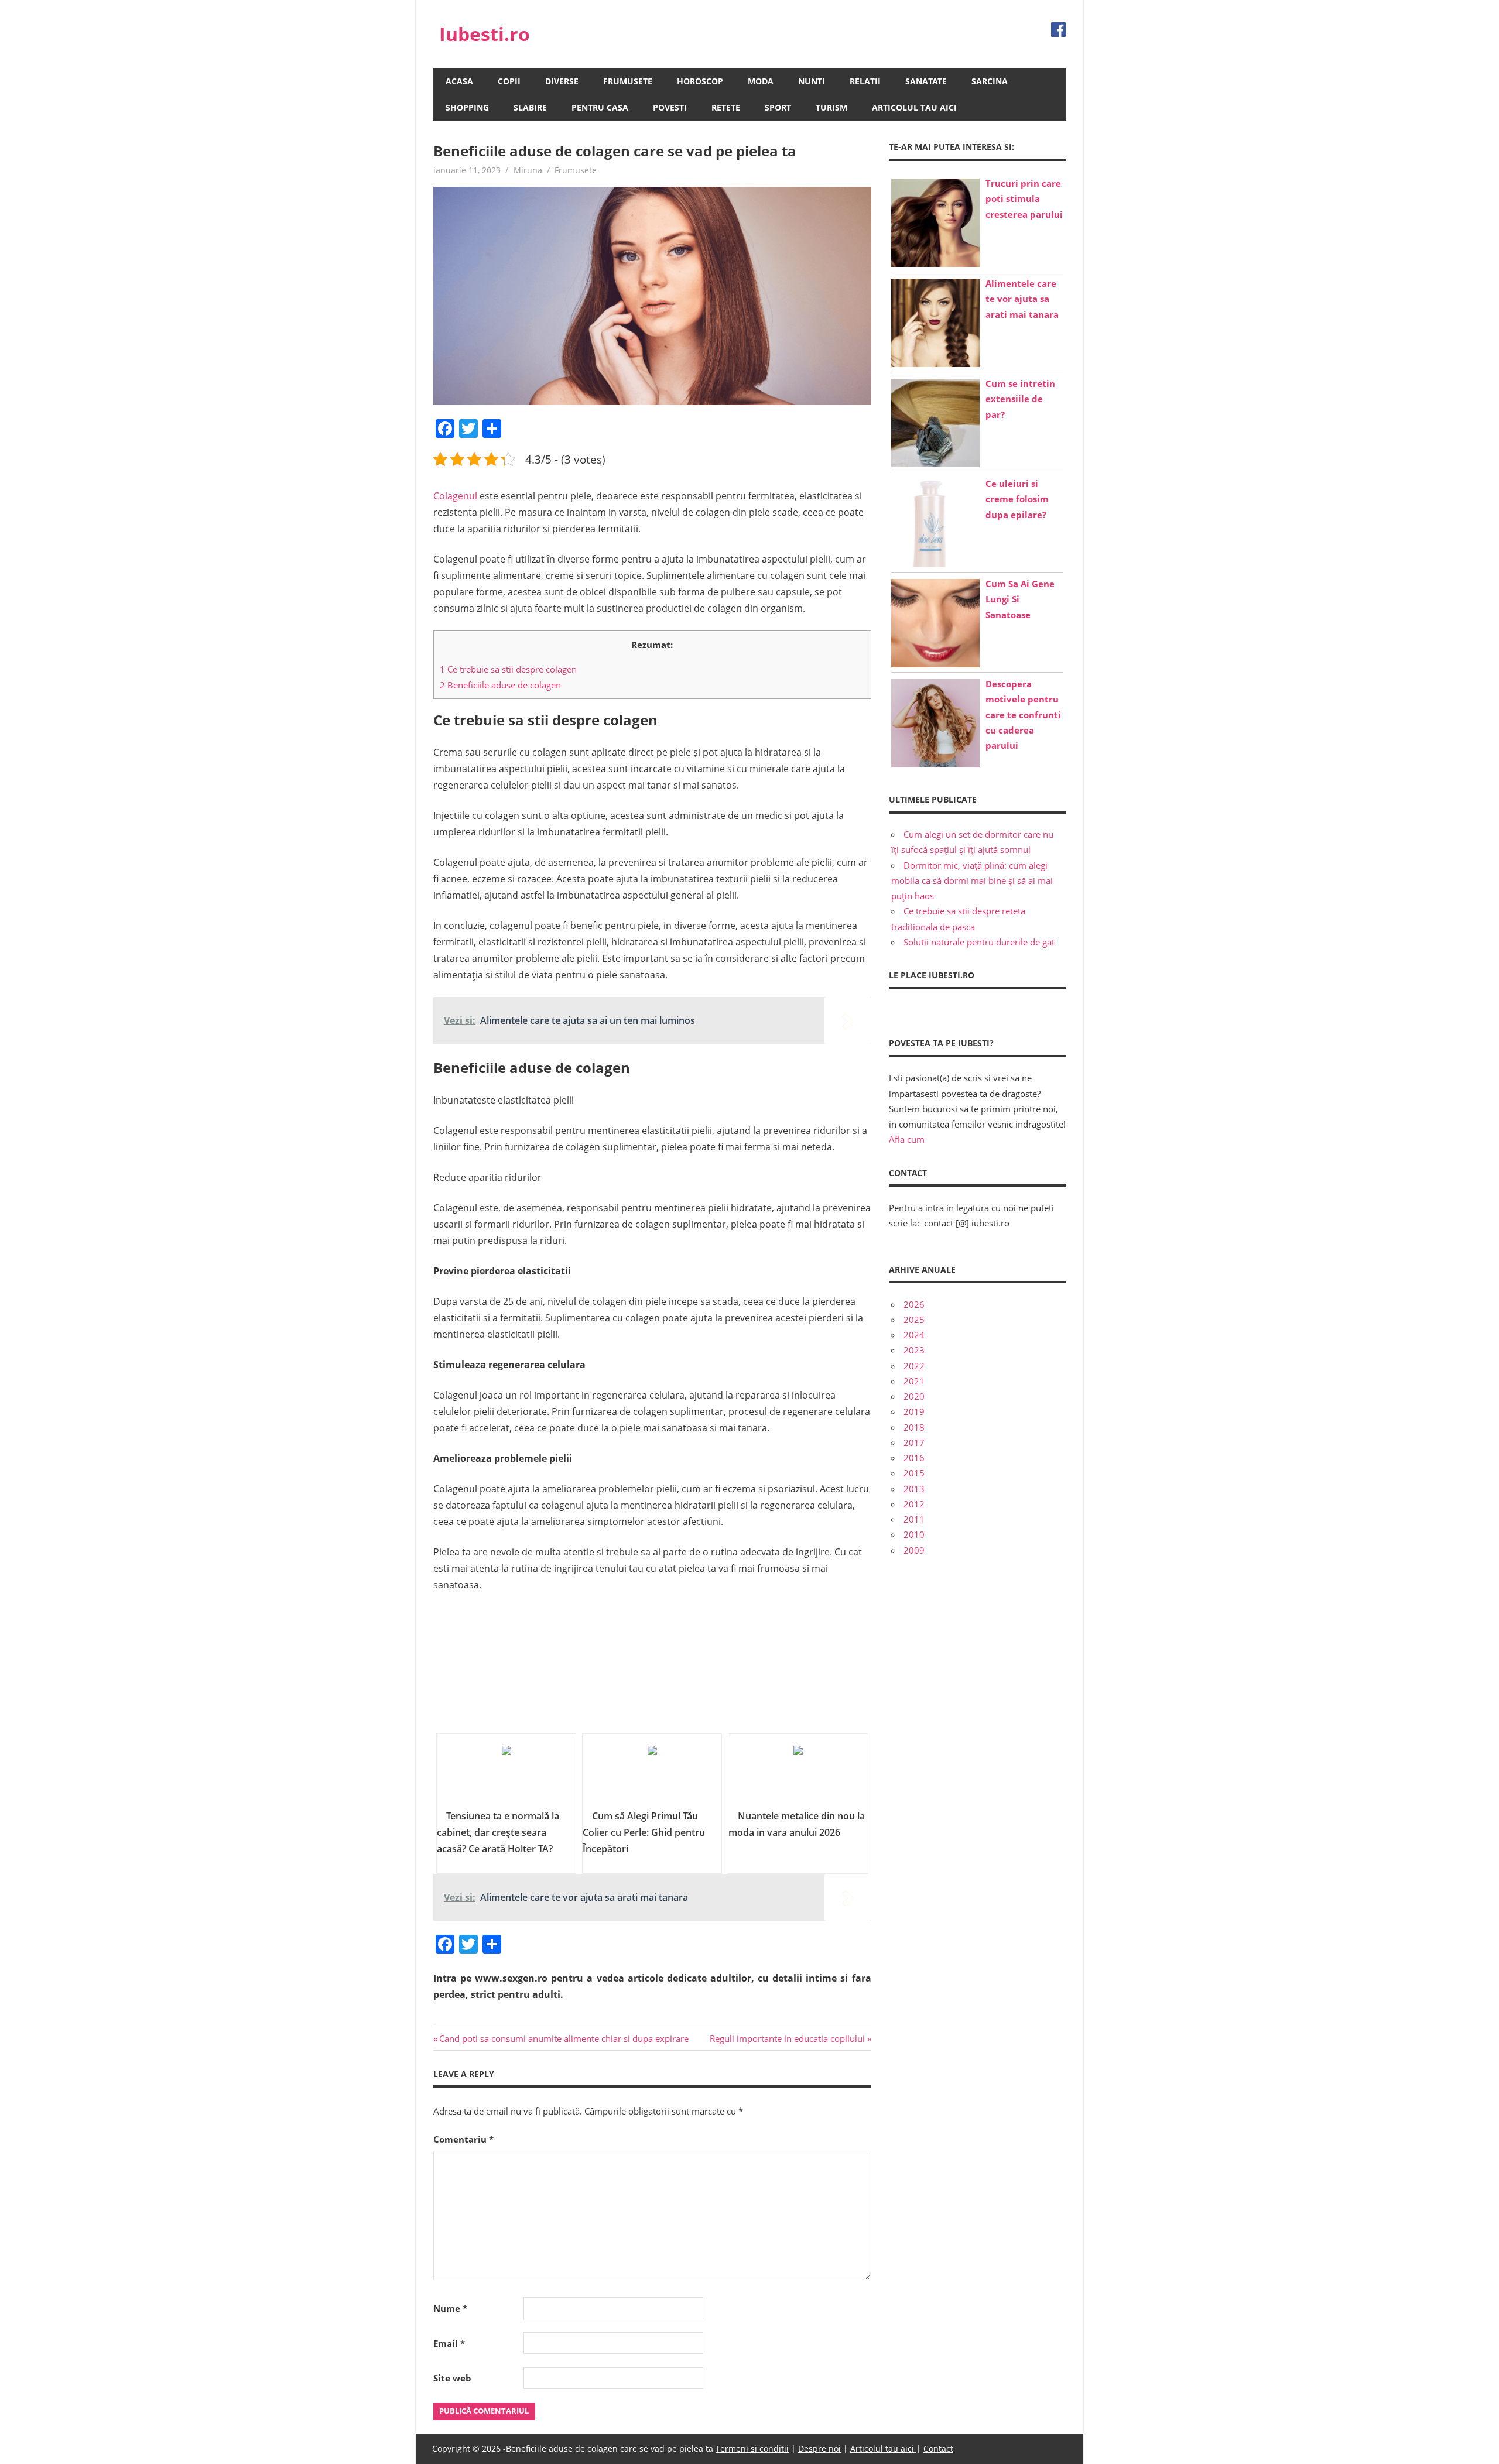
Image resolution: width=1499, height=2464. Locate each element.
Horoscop (700, 81)
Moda (761, 81)
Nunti (812, 81)
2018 (914, 1427)
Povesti (670, 107)
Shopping (467, 107)
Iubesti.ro (485, 34)
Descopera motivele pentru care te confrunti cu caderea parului (1023, 714)
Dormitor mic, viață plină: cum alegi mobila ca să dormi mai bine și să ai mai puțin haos (972, 881)
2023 (914, 1350)
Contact (938, 2448)
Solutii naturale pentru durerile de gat (979, 942)
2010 (914, 1534)
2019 (914, 1411)
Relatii (865, 81)
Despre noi (819, 2448)
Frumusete (628, 81)
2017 (914, 1442)
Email (449, 2343)
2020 (914, 1396)
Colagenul (455, 496)
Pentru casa (600, 107)
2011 (914, 1519)
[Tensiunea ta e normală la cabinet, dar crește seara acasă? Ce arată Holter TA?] (506, 1776)
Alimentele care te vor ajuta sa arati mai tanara (1022, 299)
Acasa (459, 81)
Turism (831, 107)
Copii (509, 81)
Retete (726, 107)
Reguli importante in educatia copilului (787, 2038)
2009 (914, 1550)
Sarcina (990, 81)
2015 (914, 1473)
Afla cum (907, 1139)
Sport (778, 107)
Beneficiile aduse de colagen (500, 685)
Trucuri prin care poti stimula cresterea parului (1024, 199)
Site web (452, 2378)
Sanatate (926, 81)
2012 (914, 1504)
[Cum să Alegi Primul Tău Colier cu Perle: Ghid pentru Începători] (652, 1776)
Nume (450, 2308)
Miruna (528, 170)
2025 (914, 1320)
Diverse (562, 81)
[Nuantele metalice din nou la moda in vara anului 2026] (798, 1776)
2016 (914, 1458)
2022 (914, 1366)
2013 (914, 1489)
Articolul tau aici (914, 107)
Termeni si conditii (752, 2448)
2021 (914, 1381)
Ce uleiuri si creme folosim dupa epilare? (1017, 499)
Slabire (530, 107)
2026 (914, 1304)
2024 (914, 1335)
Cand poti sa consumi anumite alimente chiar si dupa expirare (564, 2038)
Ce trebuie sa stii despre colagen (508, 669)
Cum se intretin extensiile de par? (1020, 399)
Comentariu (463, 2139)
